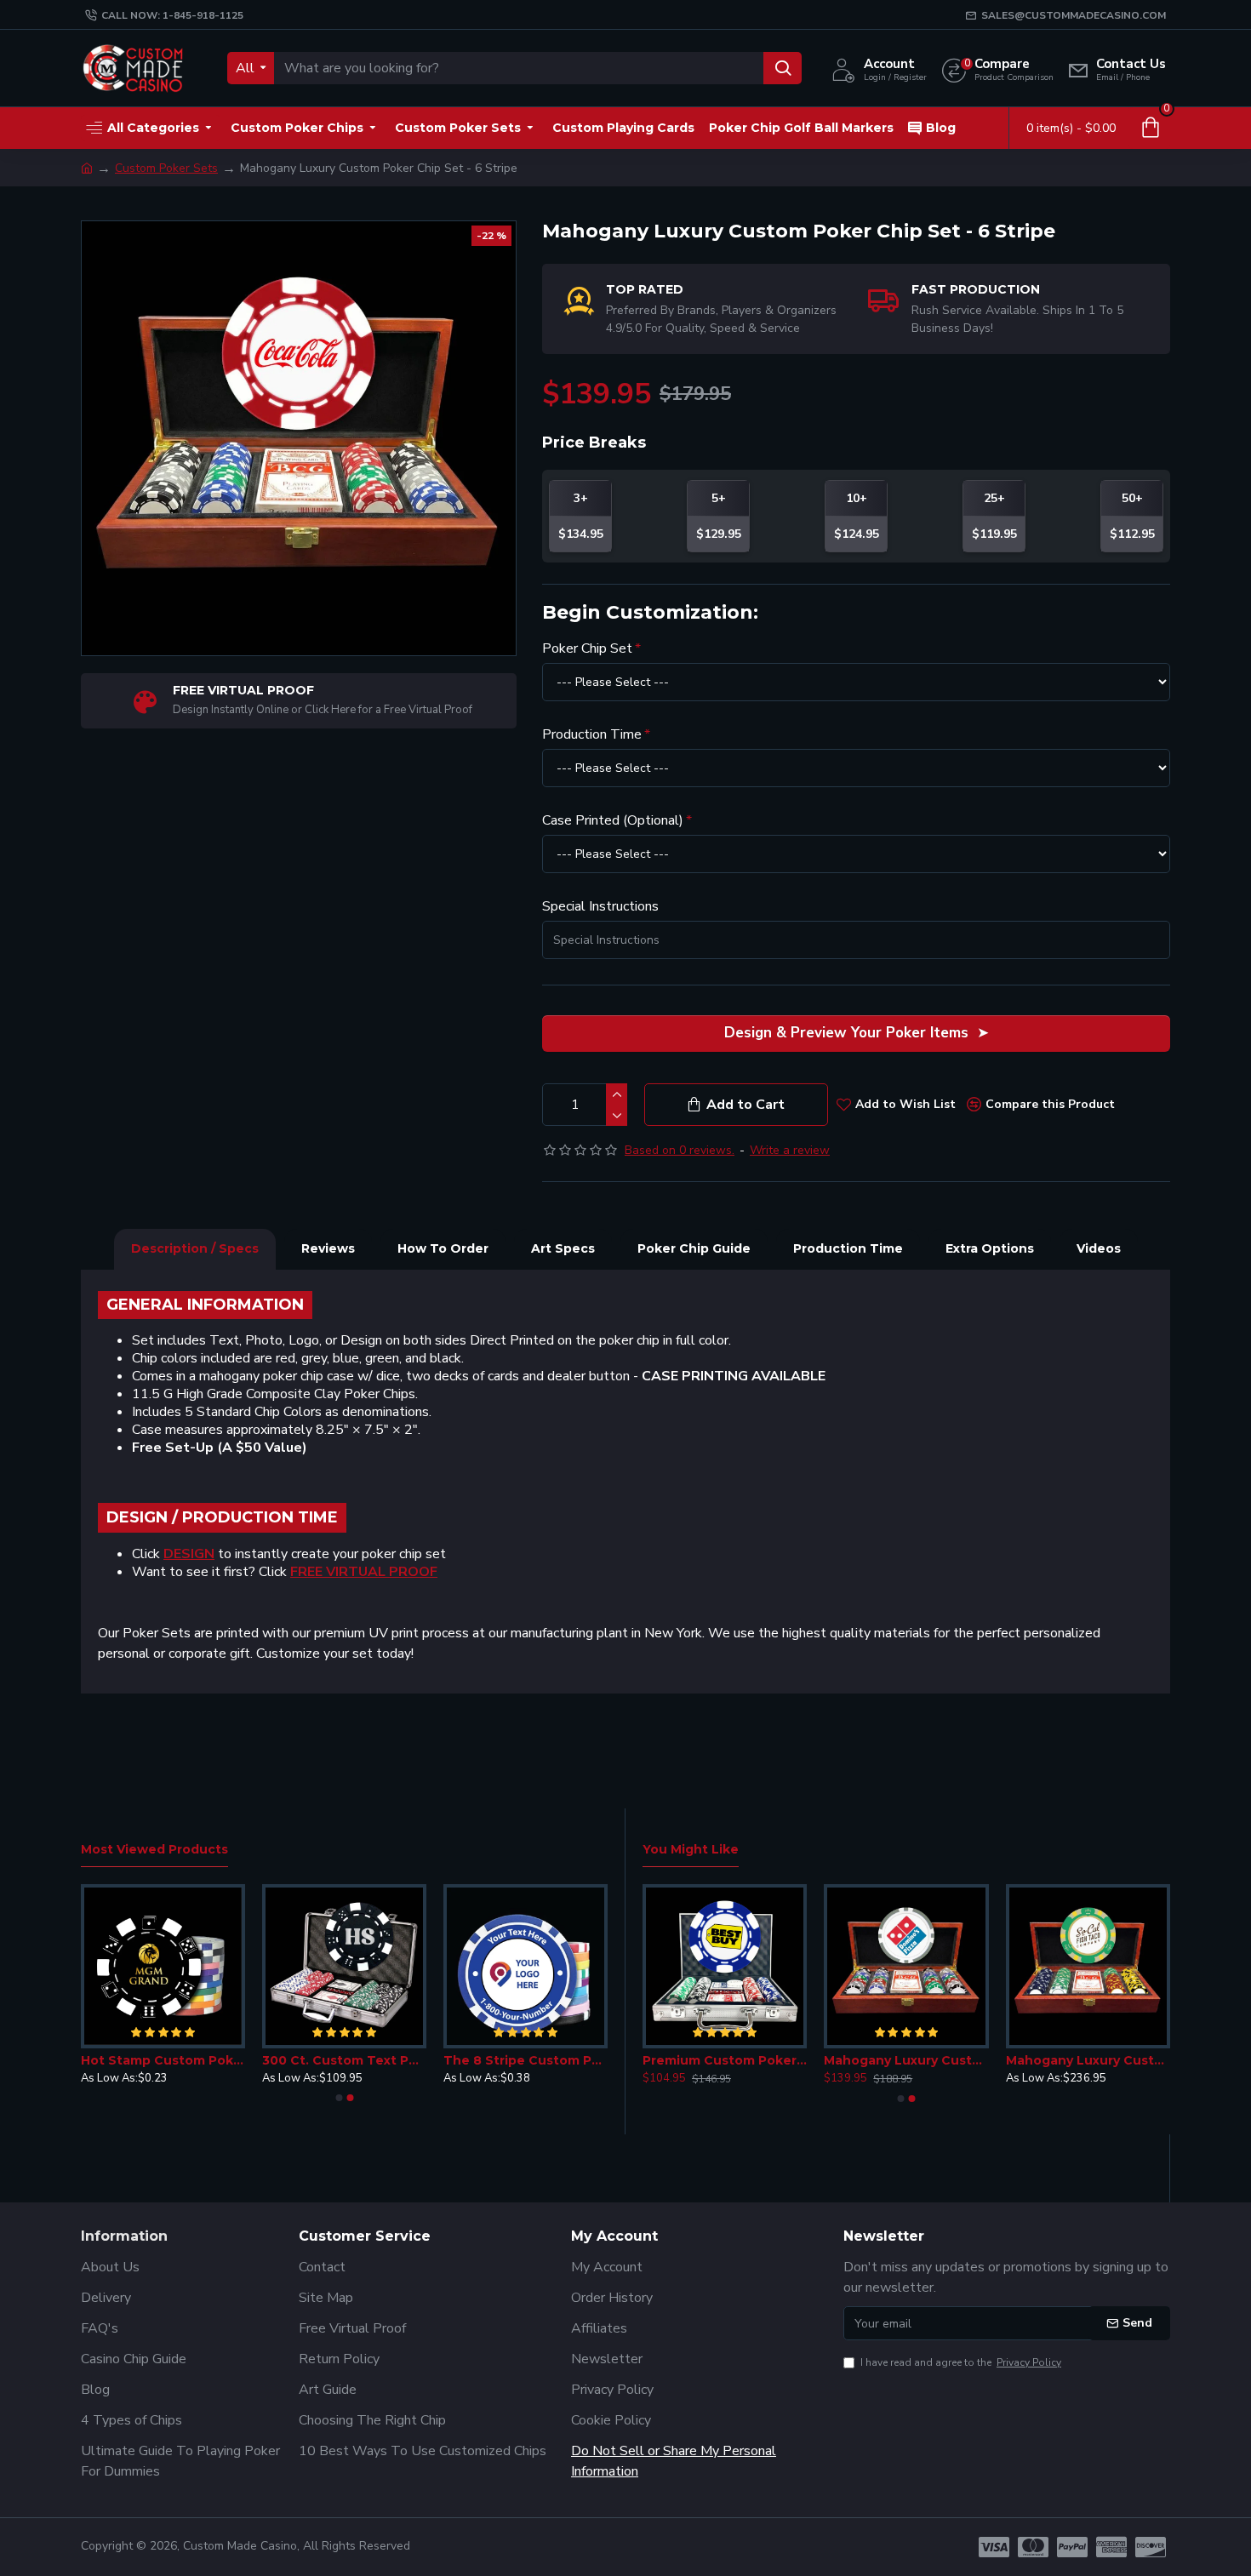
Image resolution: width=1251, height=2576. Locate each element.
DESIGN (189, 1554)
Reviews (328, 1248)
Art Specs (563, 1248)
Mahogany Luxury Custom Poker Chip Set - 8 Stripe (906, 2060)
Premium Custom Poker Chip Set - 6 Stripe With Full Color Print (725, 2060)
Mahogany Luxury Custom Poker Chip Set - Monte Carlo (1088, 2060)
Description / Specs (195, 1248)
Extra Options (990, 1248)
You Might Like (691, 1850)
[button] (339, 2098)
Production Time (592, 734)
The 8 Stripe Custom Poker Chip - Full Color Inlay (526, 2060)
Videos (1099, 1248)
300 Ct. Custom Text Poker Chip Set (344, 2060)
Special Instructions (600, 906)
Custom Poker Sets (166, 168)
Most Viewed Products (154, 1850)
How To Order (443, 1248)
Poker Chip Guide (694, 1248)
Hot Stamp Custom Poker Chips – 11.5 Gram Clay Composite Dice (163, 2060)
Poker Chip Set (587, 648)
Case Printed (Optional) (613, 820)
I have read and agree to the (961, 2362)
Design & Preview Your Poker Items (846, 1033)
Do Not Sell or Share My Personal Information (674, 2461)
